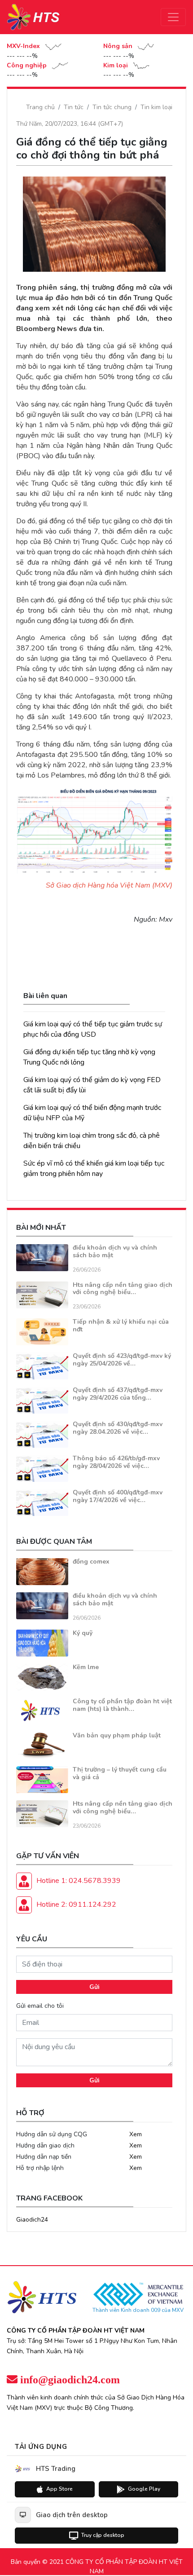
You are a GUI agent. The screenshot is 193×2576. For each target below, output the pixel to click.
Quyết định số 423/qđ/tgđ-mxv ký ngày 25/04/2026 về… (122, 1360)
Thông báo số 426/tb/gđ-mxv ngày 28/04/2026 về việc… (116, 1462)
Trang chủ (40, 107)
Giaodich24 (32, 2220)
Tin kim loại (156, 107)
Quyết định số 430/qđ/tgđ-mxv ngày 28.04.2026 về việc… (118, 1428)
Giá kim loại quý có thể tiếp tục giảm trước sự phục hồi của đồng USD (93, 1029)
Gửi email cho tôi (40, 2006)
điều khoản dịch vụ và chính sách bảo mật (115, 1251)
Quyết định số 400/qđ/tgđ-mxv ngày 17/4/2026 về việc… (118, 1496)
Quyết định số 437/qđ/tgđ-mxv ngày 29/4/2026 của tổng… (118, 1394)
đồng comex (91, 1562)
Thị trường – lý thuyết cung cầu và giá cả (120, 1773)
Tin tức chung (112, 107)
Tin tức (74, 107)
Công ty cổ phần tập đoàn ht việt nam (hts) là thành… (122, 1705)
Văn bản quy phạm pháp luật (117, 1735)
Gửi (94, 1987)
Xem (136, 2134)
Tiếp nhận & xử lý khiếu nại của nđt (121, 1326)
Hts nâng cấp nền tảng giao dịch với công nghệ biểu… (123, 1289)
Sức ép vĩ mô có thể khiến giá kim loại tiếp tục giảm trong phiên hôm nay (94, 1169)
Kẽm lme (86, 1667)
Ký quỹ (83, 1633)
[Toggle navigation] (173, 17)
